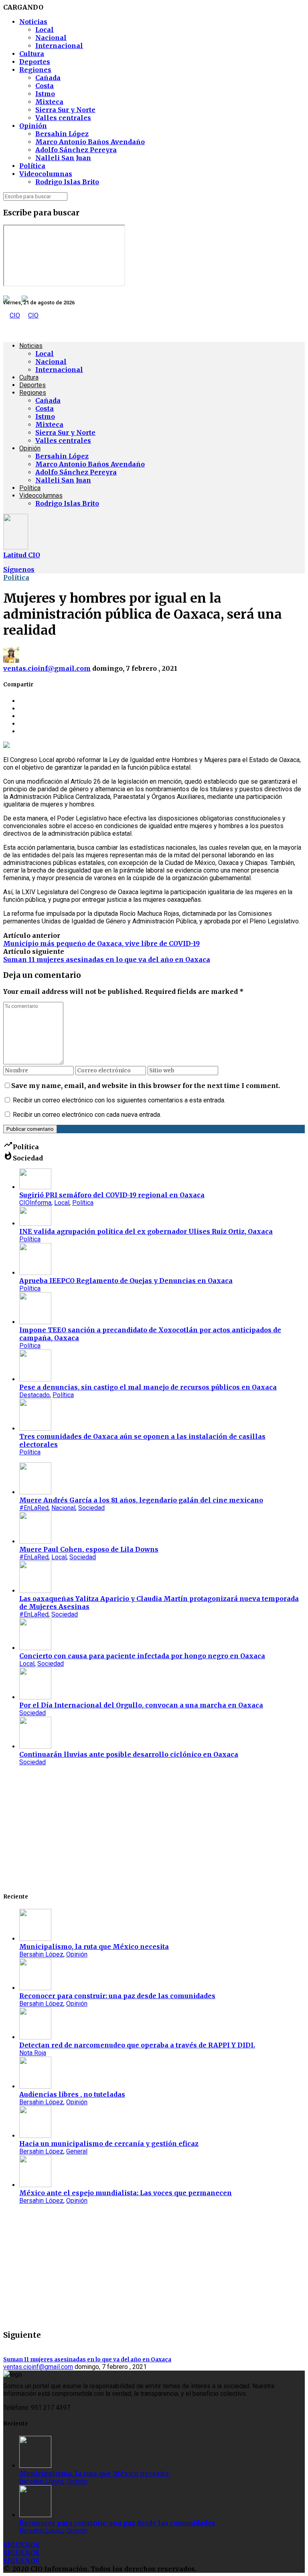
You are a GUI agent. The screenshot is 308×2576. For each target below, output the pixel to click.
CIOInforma (35, 1203)
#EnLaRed (34, 1508)
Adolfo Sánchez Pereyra (76, 150)
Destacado (34, 1395)
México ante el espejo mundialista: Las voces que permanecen (126, 2193)
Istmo (45, 94)
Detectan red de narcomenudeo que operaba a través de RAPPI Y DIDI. (137, 2045)
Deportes (35, 62)
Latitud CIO (22, 555)
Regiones (35, 70)
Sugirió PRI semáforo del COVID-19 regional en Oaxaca (112, 1195)
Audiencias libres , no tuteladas (72, 2094)
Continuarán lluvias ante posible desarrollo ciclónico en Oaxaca (129, 1754)
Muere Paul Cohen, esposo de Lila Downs (89, 1549)
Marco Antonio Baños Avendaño (90, 142)
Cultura (32, 54)
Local (45, 30)
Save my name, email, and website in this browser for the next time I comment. (146, 1086)
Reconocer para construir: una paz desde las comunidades (117, 1996)
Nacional (51, 38)
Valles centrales (63, 118)
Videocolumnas (46, 174)
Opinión (33, 126)
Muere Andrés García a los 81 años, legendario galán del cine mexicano (141, 1500)
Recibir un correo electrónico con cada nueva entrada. (87, 1115)
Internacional (59, 46)
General (77, 2151)
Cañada (48, 78)
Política (32, 166)
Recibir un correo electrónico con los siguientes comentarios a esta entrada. (119, 1100)
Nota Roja (33, 2053)
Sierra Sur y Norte (65, 110)
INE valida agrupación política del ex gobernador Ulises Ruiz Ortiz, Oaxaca (146, 1231)
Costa (45, 86)
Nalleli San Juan (63, 158)
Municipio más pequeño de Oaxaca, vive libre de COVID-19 (101, 943)
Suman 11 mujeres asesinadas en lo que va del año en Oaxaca (107, 959)
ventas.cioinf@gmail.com (47, 668)
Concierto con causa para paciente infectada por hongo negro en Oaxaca (142, 1656)
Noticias (33, 22)
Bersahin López (62, 134)
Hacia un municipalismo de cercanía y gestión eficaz (109, 2144)
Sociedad (91, 1508)
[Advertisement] (154, 1828)
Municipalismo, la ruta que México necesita (94, 1947)
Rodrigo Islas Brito (67, 182)
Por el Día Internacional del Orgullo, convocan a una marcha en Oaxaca (141, 1705)
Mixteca (49, 102)
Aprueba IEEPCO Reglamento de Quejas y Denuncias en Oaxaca (126, 1281)
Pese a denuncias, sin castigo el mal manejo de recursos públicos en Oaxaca (148, 1387)
